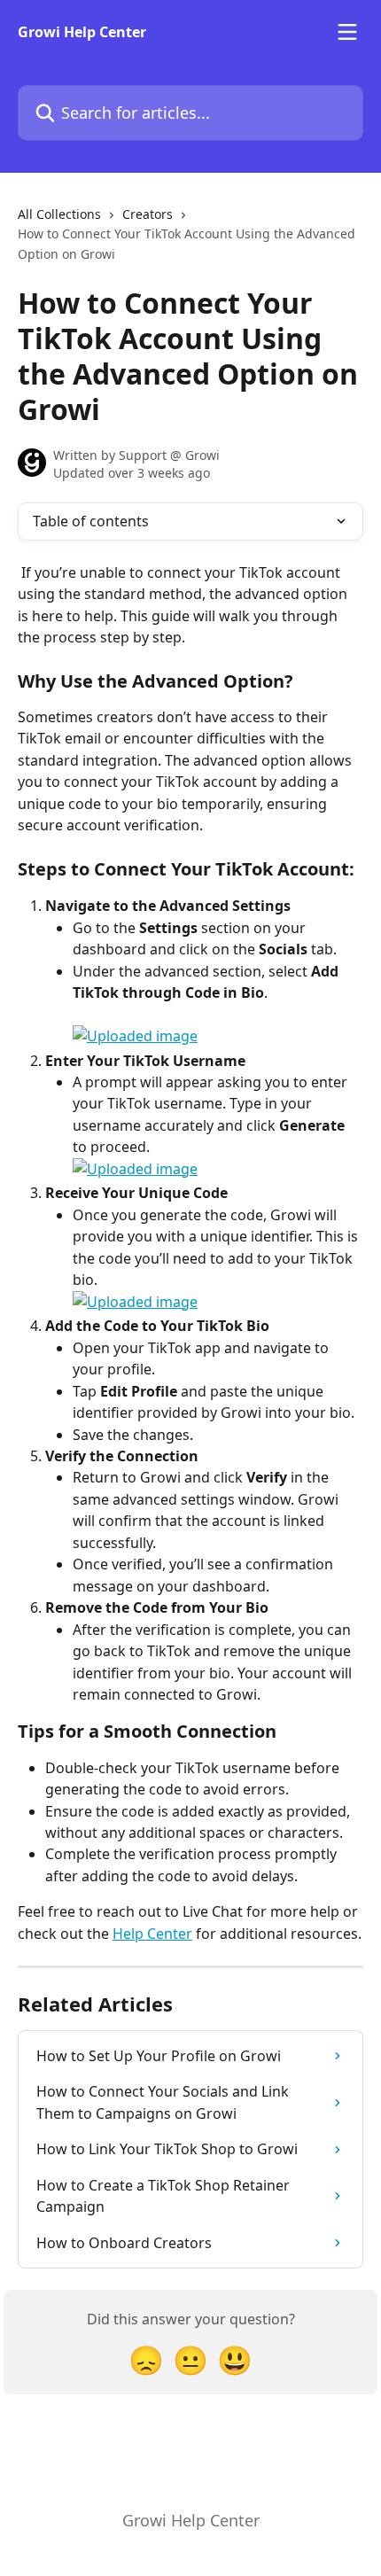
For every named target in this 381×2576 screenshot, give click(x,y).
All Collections (59, 214)
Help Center (152, 1934)
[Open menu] (347, 32)
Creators (148, 214)
